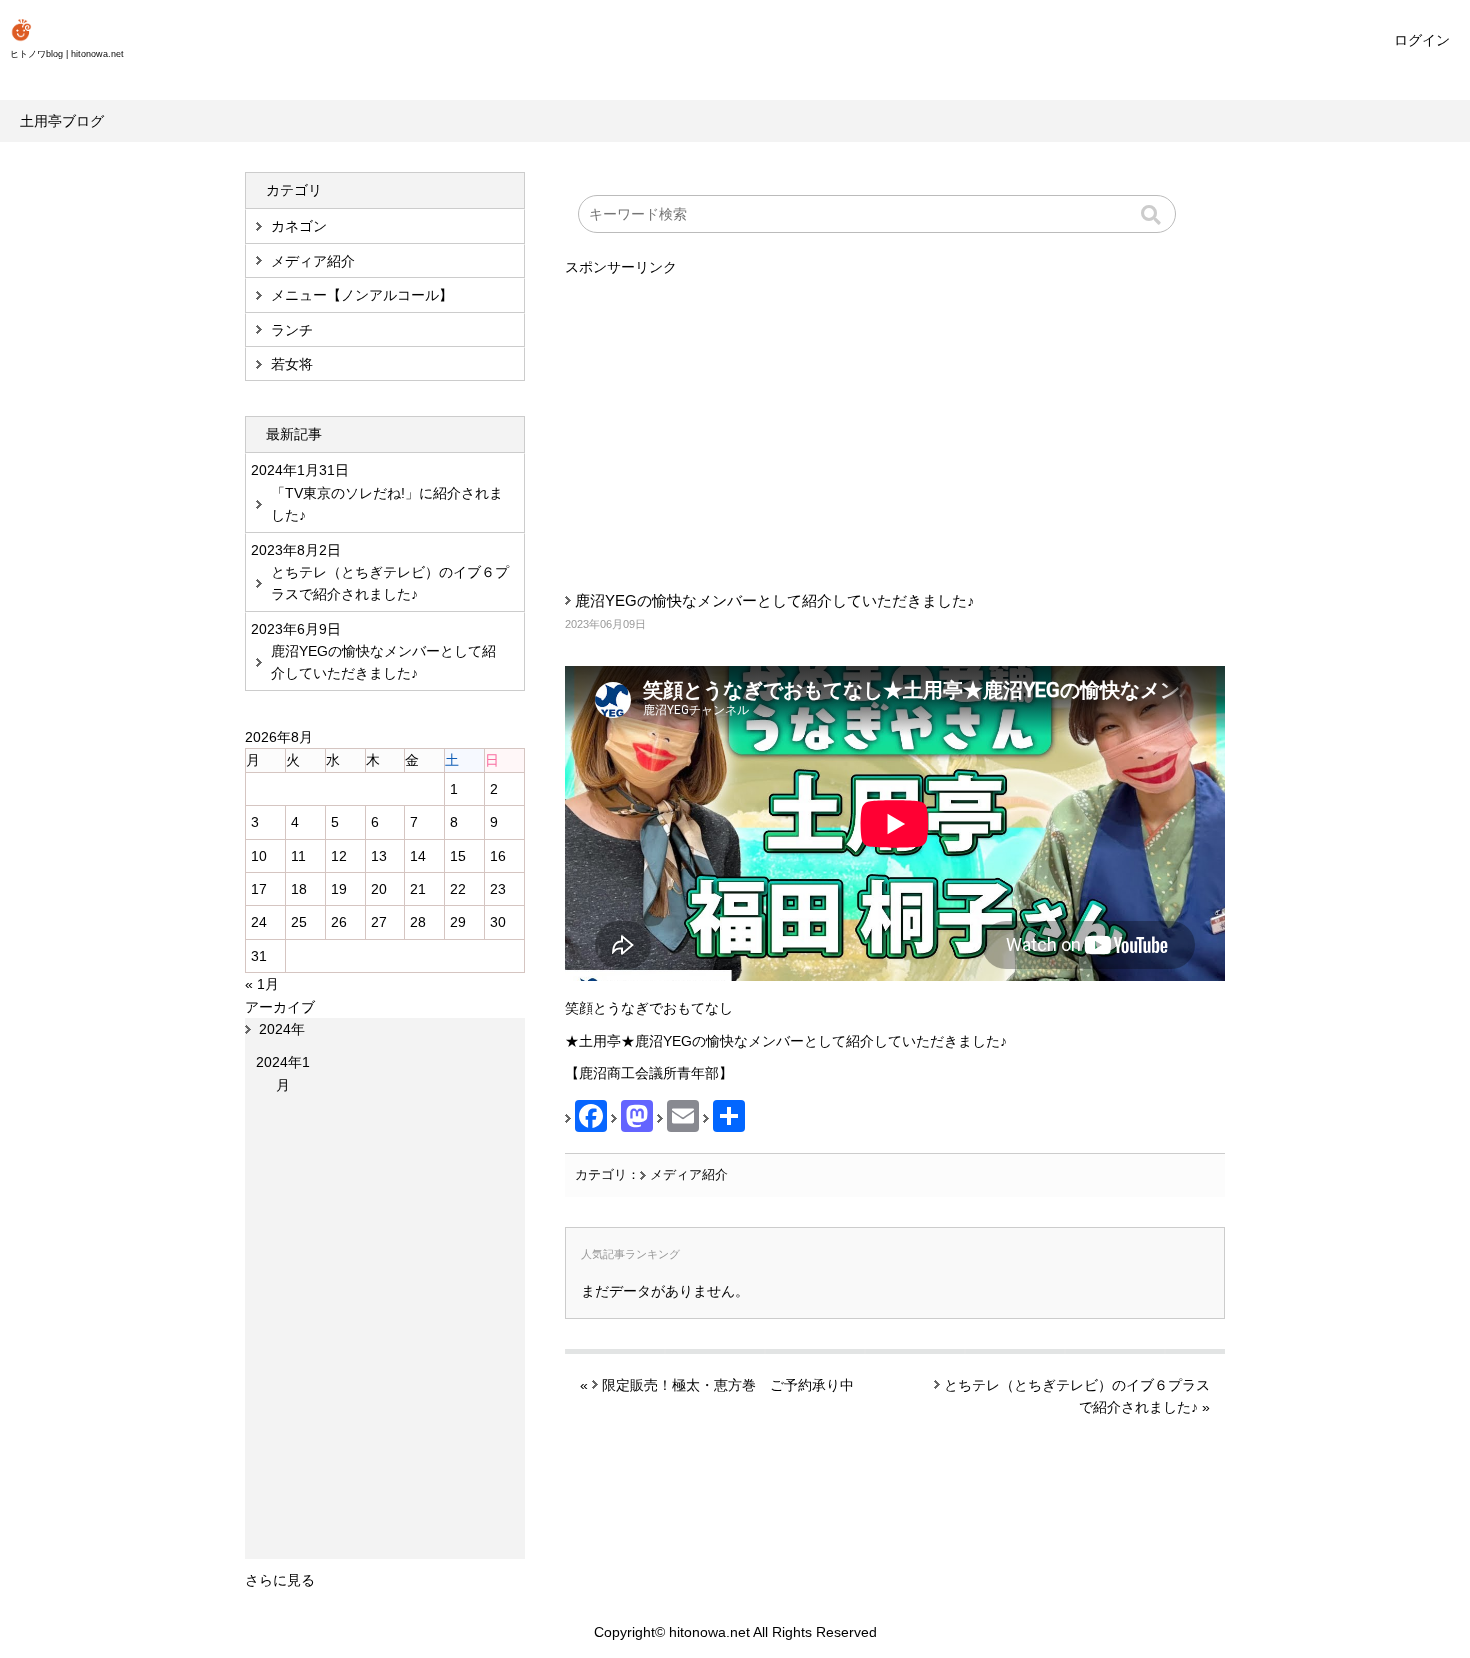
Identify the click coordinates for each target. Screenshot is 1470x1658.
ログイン (1422, 40)
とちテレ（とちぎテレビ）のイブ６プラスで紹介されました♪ (390, 583)
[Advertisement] (895, 419)
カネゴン (299, 226)
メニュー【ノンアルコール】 (362, 295)
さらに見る (280, 1580)
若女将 (292, 364)
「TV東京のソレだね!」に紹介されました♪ (387, 504)
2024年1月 (283, 1073)
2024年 (282, 1029)
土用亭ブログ (62, 121)
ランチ (292, 330)
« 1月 (262, 984)
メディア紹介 (689, 1175)
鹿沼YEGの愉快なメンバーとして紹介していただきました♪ (775, 600)
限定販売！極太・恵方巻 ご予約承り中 (728, 1385)
